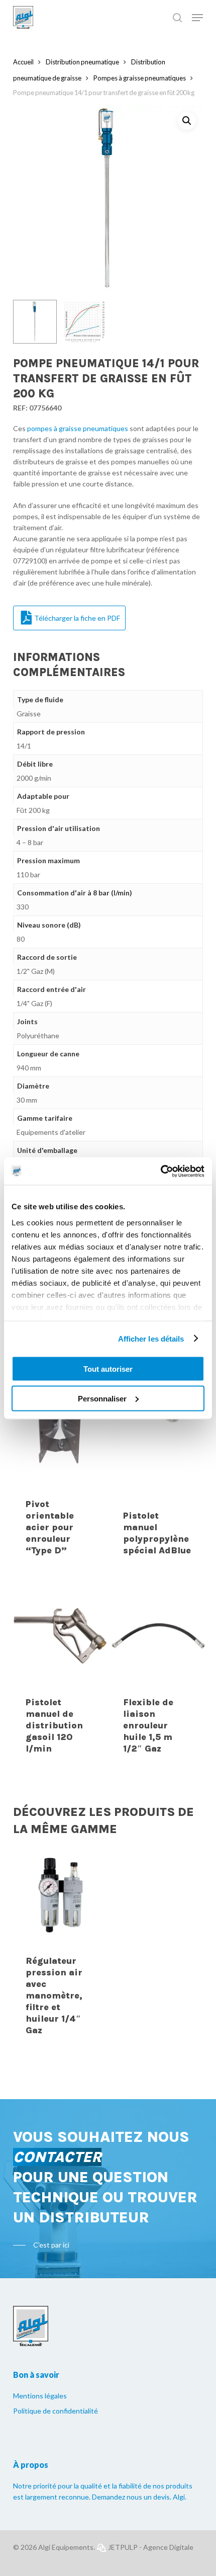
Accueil (23, 62)
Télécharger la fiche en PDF (77, 618)
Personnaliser (102, 1398)
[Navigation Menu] (197, 18)
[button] (187, 121)
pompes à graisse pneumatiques (78, 428)
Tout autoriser (108, 1369)
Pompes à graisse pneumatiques (140, 78)
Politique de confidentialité (56, 2411)
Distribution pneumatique (82, 62)
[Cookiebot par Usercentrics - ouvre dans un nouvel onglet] (160, 1171)
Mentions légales (40, 2396)
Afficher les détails (151, 1338)
